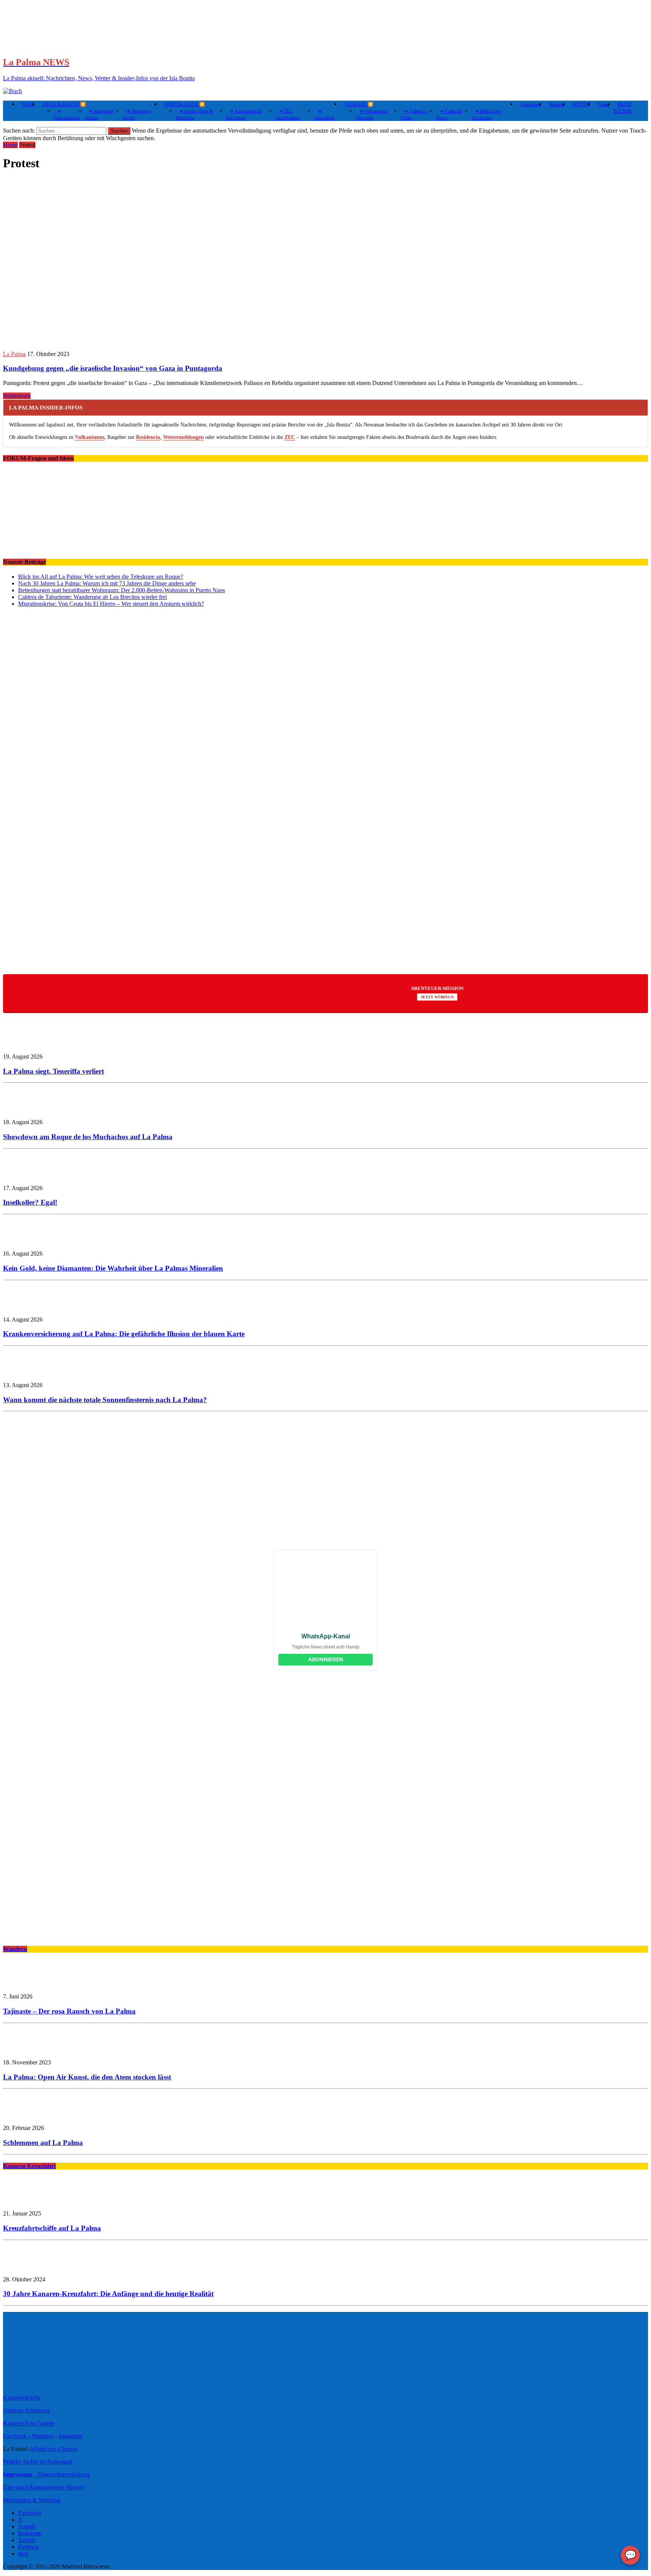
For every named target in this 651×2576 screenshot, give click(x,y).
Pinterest (43, 2436)
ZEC (290, 437)
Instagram (70, 2436)
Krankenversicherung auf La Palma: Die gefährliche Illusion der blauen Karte (124, 1334)
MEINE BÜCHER (623, 108)
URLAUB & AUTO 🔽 (64, 104)
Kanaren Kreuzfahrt (29, 2166)
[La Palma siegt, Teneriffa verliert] (26, 1044)
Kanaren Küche (22, 2398)
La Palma (14, 354)
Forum (604, 104)
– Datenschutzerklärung (46, 2474)
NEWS (28, 104)
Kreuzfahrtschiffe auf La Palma (52, 2228)
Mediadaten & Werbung (32, 2500)
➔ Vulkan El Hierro (449, 115)
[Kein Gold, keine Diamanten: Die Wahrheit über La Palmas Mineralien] (26, 1241)
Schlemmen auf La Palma (43, 2143)
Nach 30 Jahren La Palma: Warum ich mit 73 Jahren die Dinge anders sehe (107, 583)
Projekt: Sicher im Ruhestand (38, 2462)
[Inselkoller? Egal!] (26, 1175)
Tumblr (27, 2540)
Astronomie (531, 104)
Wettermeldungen (183, 437)
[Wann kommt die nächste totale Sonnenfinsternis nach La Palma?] (26, 1372)
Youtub (27, 2526)
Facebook (30, 2513)
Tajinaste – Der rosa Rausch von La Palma (69, 2011)
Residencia (148, 437)
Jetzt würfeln (437, 997)
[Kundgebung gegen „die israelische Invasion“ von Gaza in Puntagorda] (149, 341)
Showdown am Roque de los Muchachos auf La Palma (88, 1137)
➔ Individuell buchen (99, 115)
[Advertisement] (229, 909)
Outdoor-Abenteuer (26, 2410)
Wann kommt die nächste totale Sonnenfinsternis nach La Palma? (105, 1400)
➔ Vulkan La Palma (414, 115)
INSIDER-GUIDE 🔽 (185, 104)
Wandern (557, 104)
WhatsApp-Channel (54, 2449)
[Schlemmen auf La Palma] (26, 2115)
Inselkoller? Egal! (30, 1202)
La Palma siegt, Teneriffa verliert (53, 1071)
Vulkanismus (90, 437)
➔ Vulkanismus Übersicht (372, 115)
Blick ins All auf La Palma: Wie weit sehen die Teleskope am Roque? (101, 577)
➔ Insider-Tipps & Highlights (194, 115)
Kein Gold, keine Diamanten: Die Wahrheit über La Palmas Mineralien (113, 1268)
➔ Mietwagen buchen (137, 115)
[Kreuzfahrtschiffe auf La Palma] (26, 2201)
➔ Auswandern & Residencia (244, 115)
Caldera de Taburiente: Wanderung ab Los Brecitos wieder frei (92, 597)
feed (23, 2554)
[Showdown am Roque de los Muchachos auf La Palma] (26, 1109)
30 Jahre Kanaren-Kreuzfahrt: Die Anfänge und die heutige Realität (108, 2294)
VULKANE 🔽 (359, 104)
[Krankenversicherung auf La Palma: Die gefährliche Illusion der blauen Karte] (26, 1307)
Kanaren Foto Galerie (29, 2423)
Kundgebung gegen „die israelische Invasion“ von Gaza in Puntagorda (113, 368)
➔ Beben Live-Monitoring (487, 115)
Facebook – (18, 2436)
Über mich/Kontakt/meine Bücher (43, 2487)
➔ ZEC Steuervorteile (288, 115)
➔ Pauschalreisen (67, 115)
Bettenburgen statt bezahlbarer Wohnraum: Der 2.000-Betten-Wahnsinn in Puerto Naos (121, 590)
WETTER (581, 104)
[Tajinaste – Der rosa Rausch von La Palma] (26, 1984)
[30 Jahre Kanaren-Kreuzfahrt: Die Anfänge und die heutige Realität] (26, 2267)
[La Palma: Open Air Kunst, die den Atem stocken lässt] (26, 2050)
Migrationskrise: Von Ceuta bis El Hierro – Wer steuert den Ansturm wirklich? (111, 604)
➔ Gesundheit (324, 115)
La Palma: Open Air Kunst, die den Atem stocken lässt (87, 2077)
